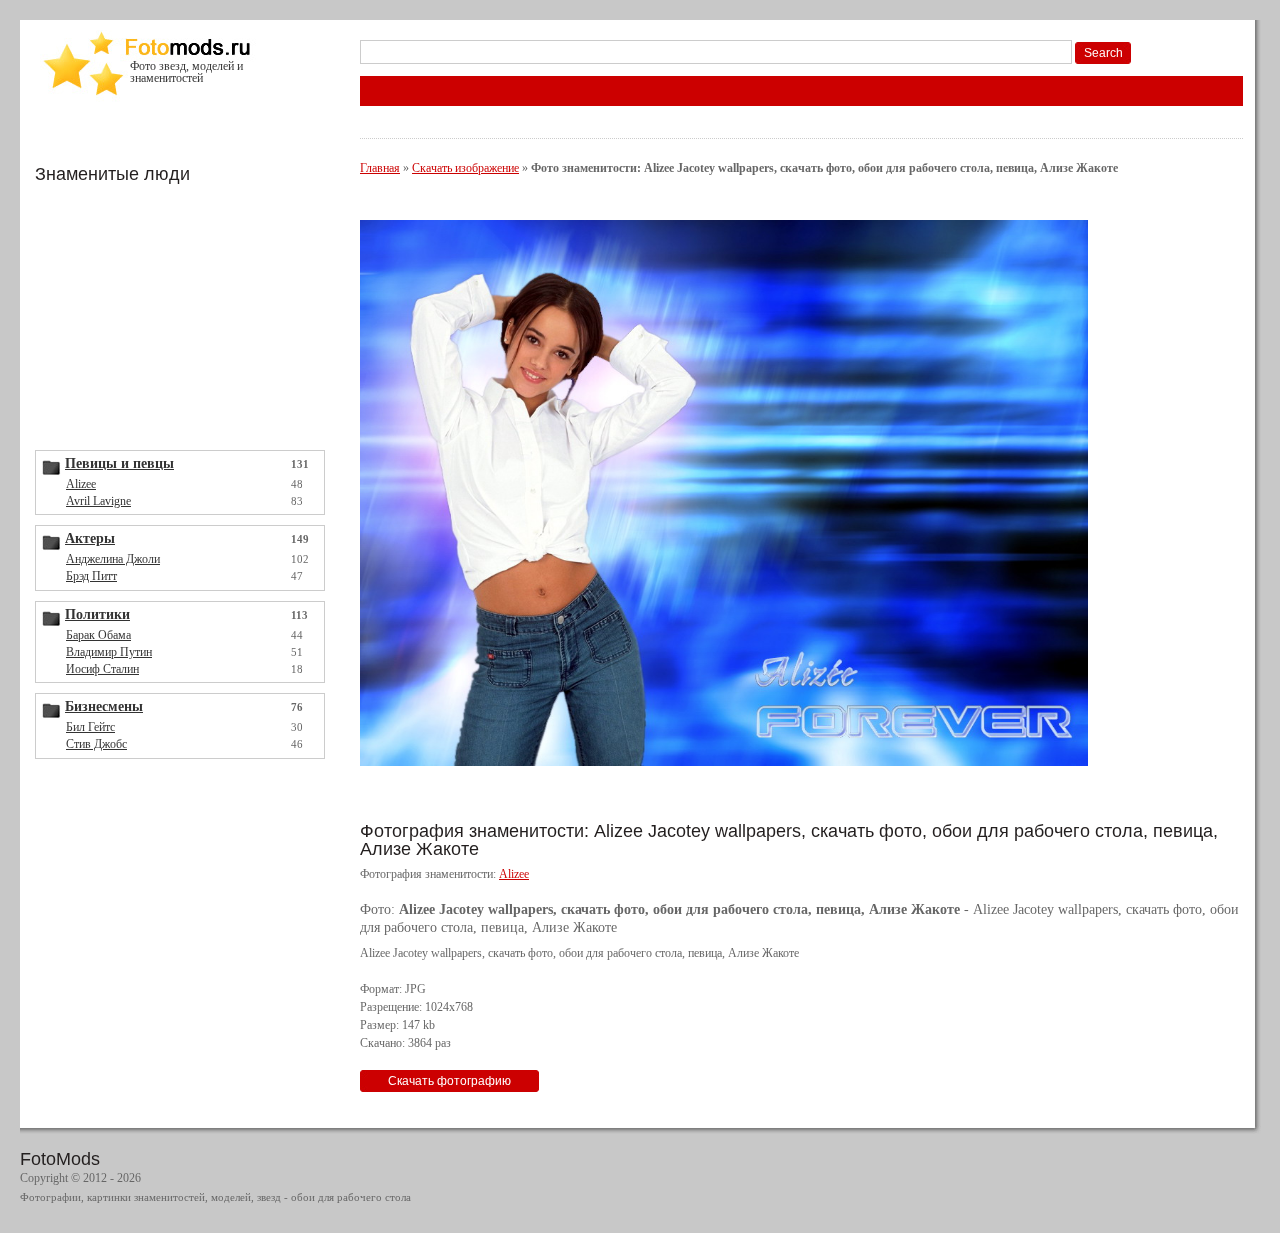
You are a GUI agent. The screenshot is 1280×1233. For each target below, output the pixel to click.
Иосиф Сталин (102, 669)
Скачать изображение (465, 168)
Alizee (81, 484)
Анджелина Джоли (113, 559)
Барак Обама (98, 635)
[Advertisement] (185, 315)
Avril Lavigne (98, 501)
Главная (380, 168)
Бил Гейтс (90, 727)
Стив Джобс (96, 744)
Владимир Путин (109, 652)
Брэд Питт (91, 576)
